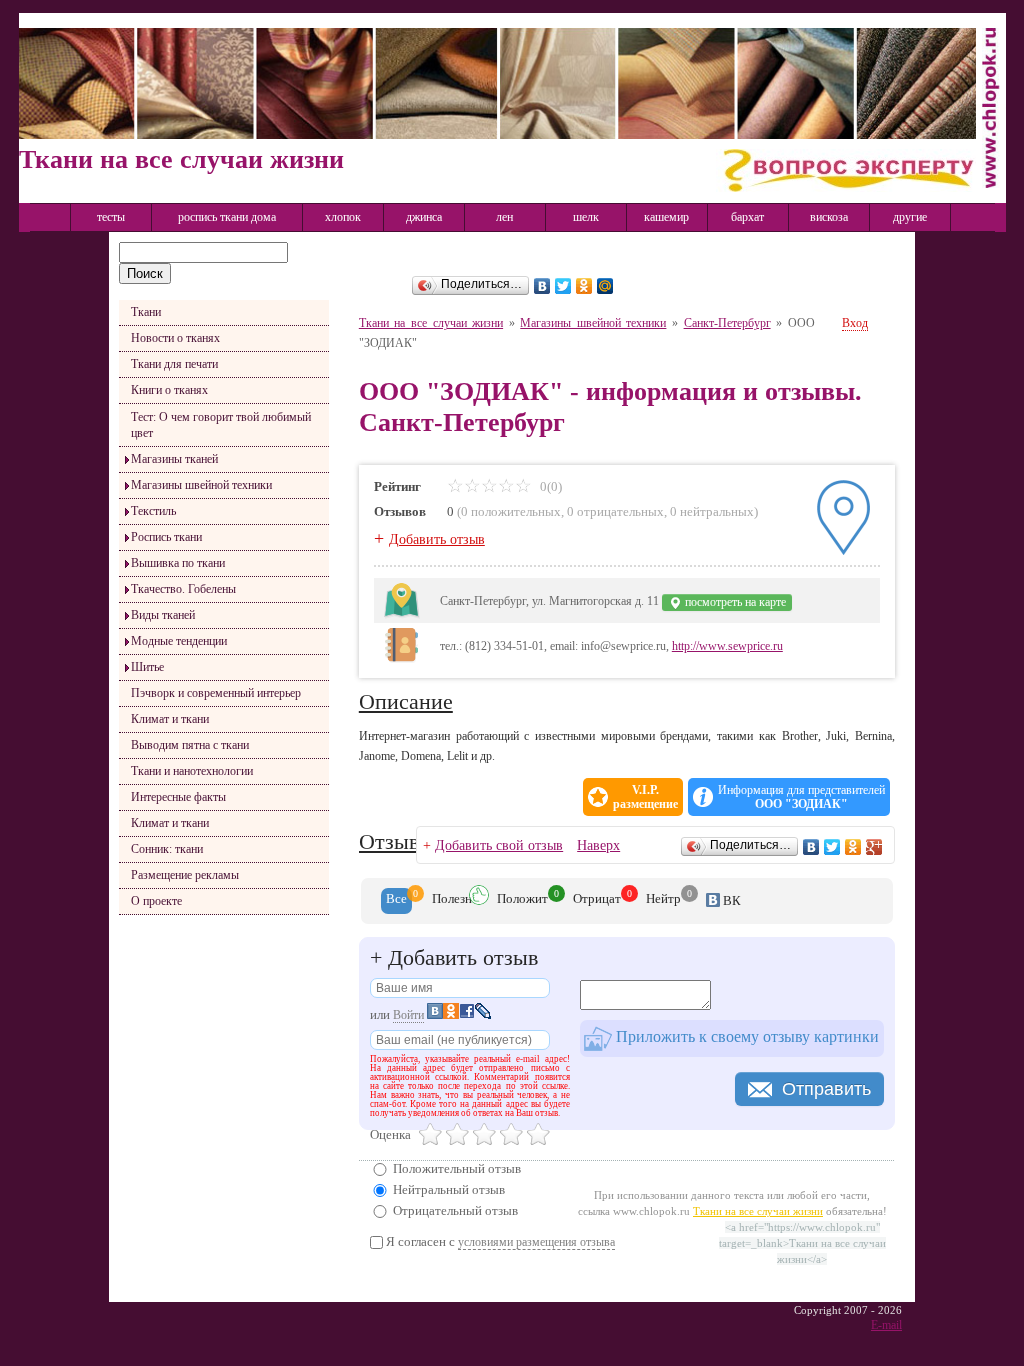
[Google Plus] (874, 847)
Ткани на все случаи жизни (431, 323)
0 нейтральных (712, 511)
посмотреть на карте (734, 602)
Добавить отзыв (437, 539)
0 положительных (511, 511)
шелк (586, 217)
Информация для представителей (801, 797)
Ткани (146, 312)
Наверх (598, 845)
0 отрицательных (615, 511)
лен (504, 217)
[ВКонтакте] (542, 286)
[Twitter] (563, 286)
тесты (111, 217)
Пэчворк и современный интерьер (216, 693)
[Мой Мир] (605, 286)
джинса (424, 217)
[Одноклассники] (584, 286)
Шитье (147, 667)
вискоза (829, 217)
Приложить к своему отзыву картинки (745, 1036)
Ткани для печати (174, 364)
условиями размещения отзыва (536, 1242)
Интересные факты (178, 797)
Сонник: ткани (167, 849)
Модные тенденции (179, 641)
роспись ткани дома (227, 217)
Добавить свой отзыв (499, 845)
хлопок (343, 217)
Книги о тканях (169, 390)
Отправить (826, 1089)
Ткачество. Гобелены (183, 589)
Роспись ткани (166, 537)
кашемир (666, 217)
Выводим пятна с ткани (190, 745)
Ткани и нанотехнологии (192, 771)
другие (910, 217)
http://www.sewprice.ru (727, 646)
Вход (855, 323)
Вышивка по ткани (178, 563)
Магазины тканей (174, 459)
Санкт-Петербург (727, 323)
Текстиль (153, 511)
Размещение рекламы (185, 875)
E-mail (886, 1325)
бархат (747, 217)
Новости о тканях (175, 338)
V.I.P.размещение (645, 797)
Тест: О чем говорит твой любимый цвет (221, 425)
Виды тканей (163, 615)
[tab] (396, 901)
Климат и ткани (170, 719)
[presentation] (396, 901)
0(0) (549, 486)
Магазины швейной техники (201, 485)
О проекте (156, 901)
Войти (408, 1015)
